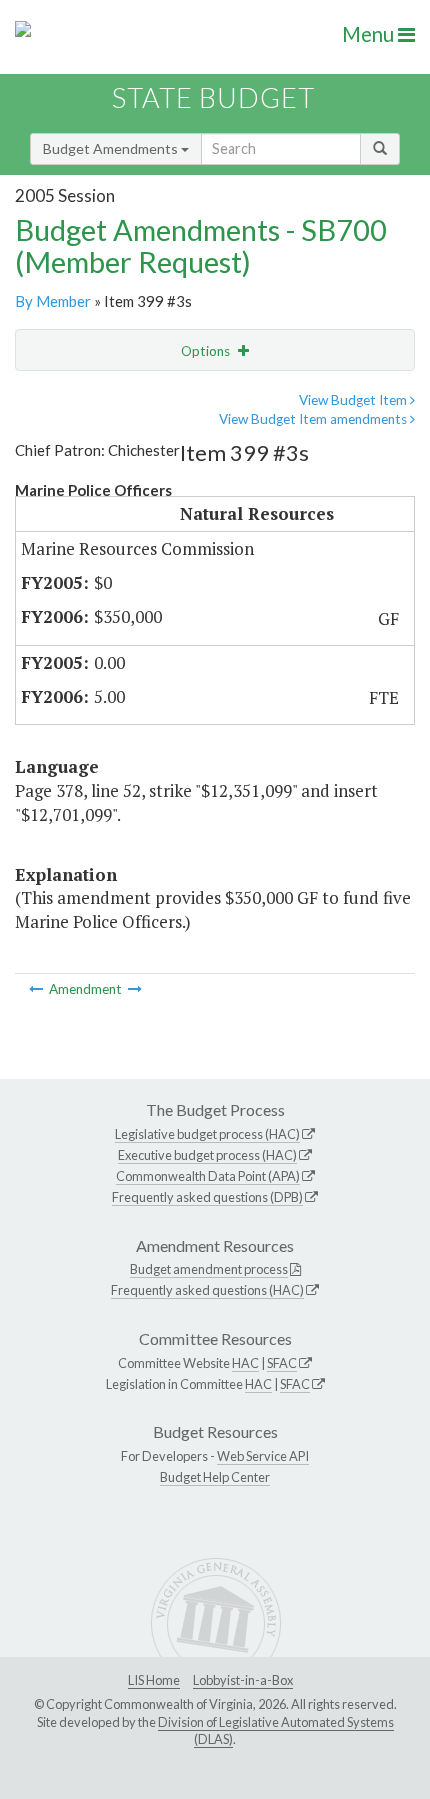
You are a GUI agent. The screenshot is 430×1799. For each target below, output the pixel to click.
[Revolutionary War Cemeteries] (37, 989)
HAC (245, 1363)
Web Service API (263, 1456)
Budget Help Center (215, 1477)
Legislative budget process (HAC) (207, 1134)
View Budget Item (354, 400)
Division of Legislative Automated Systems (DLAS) (276, 1731)
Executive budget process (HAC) (207, 1155)
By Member (53, 301)
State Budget (213, 97)
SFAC (282, 1363)
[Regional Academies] (135, 989)
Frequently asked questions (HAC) (207, 1290)
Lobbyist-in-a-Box (243, 1680)
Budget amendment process (209, 1269)
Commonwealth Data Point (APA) (208, 1176)
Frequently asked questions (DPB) (207, 1197)
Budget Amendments (112, 148)
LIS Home (154, 1680)
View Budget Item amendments (314, 419)
